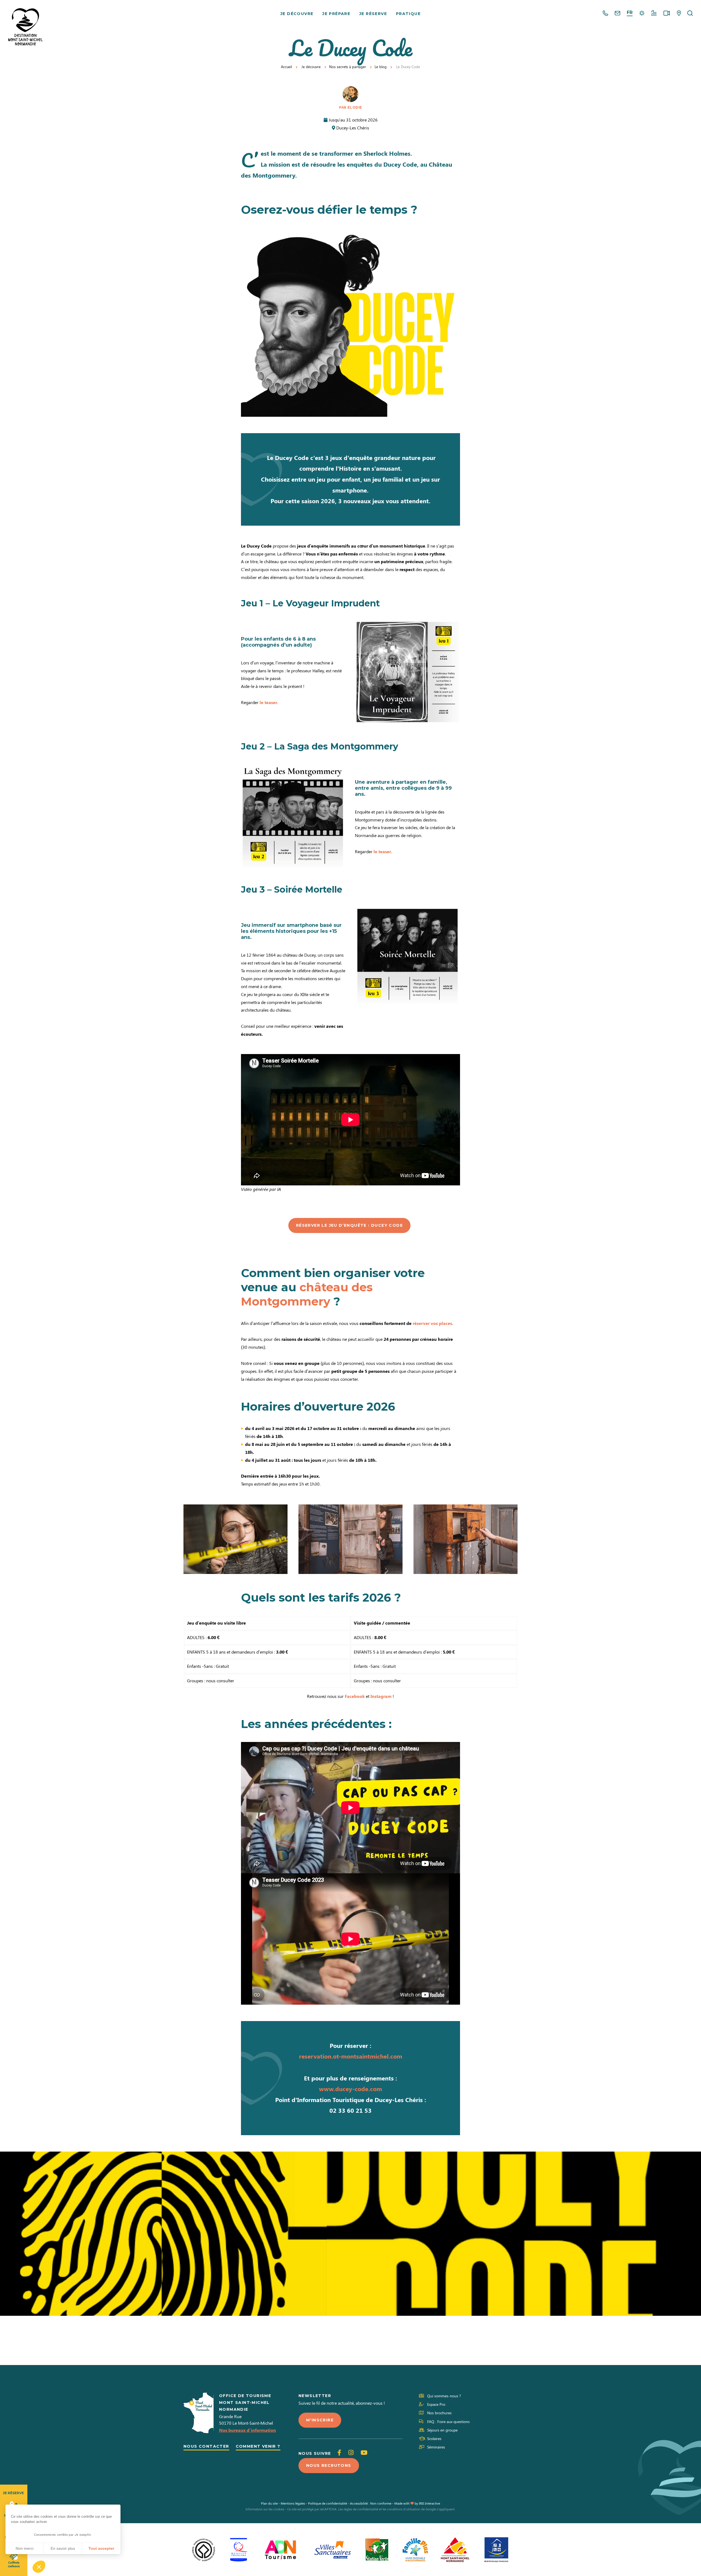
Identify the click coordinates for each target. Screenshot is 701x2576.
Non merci (25, 2548)
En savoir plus (63, 2548)
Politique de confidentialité (327, 2503)
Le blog (381, 67)
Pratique (408, 14)
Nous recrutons (329, 2465)
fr (630, 12)
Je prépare (336, 14)
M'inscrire (320, 2420)
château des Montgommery (307, 1294)
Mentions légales (293, 2503)
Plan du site (269, 2503)
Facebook (355, 1696)
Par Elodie (350, 107)
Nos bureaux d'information (248, 2430)
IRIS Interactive (429, 2503)
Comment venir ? (258, 2446)
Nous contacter (206, 2446)
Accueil (286, 67)
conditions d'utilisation (404, 2509)
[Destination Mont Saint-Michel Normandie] (25, 27)
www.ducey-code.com (350, 2089)
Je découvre (297, 14)
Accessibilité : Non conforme (371, 2503)
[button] (39, 2567)
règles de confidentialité (361, 2509)
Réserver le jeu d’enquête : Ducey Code (349, 1225)
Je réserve (373, 14)
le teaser (268, 702)
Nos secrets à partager (348, 67)
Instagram (381, 1696)
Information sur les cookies (265, 2509)
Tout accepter (101, 2548)
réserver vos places (432, 1323)
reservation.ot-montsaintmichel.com (351, 2056)
